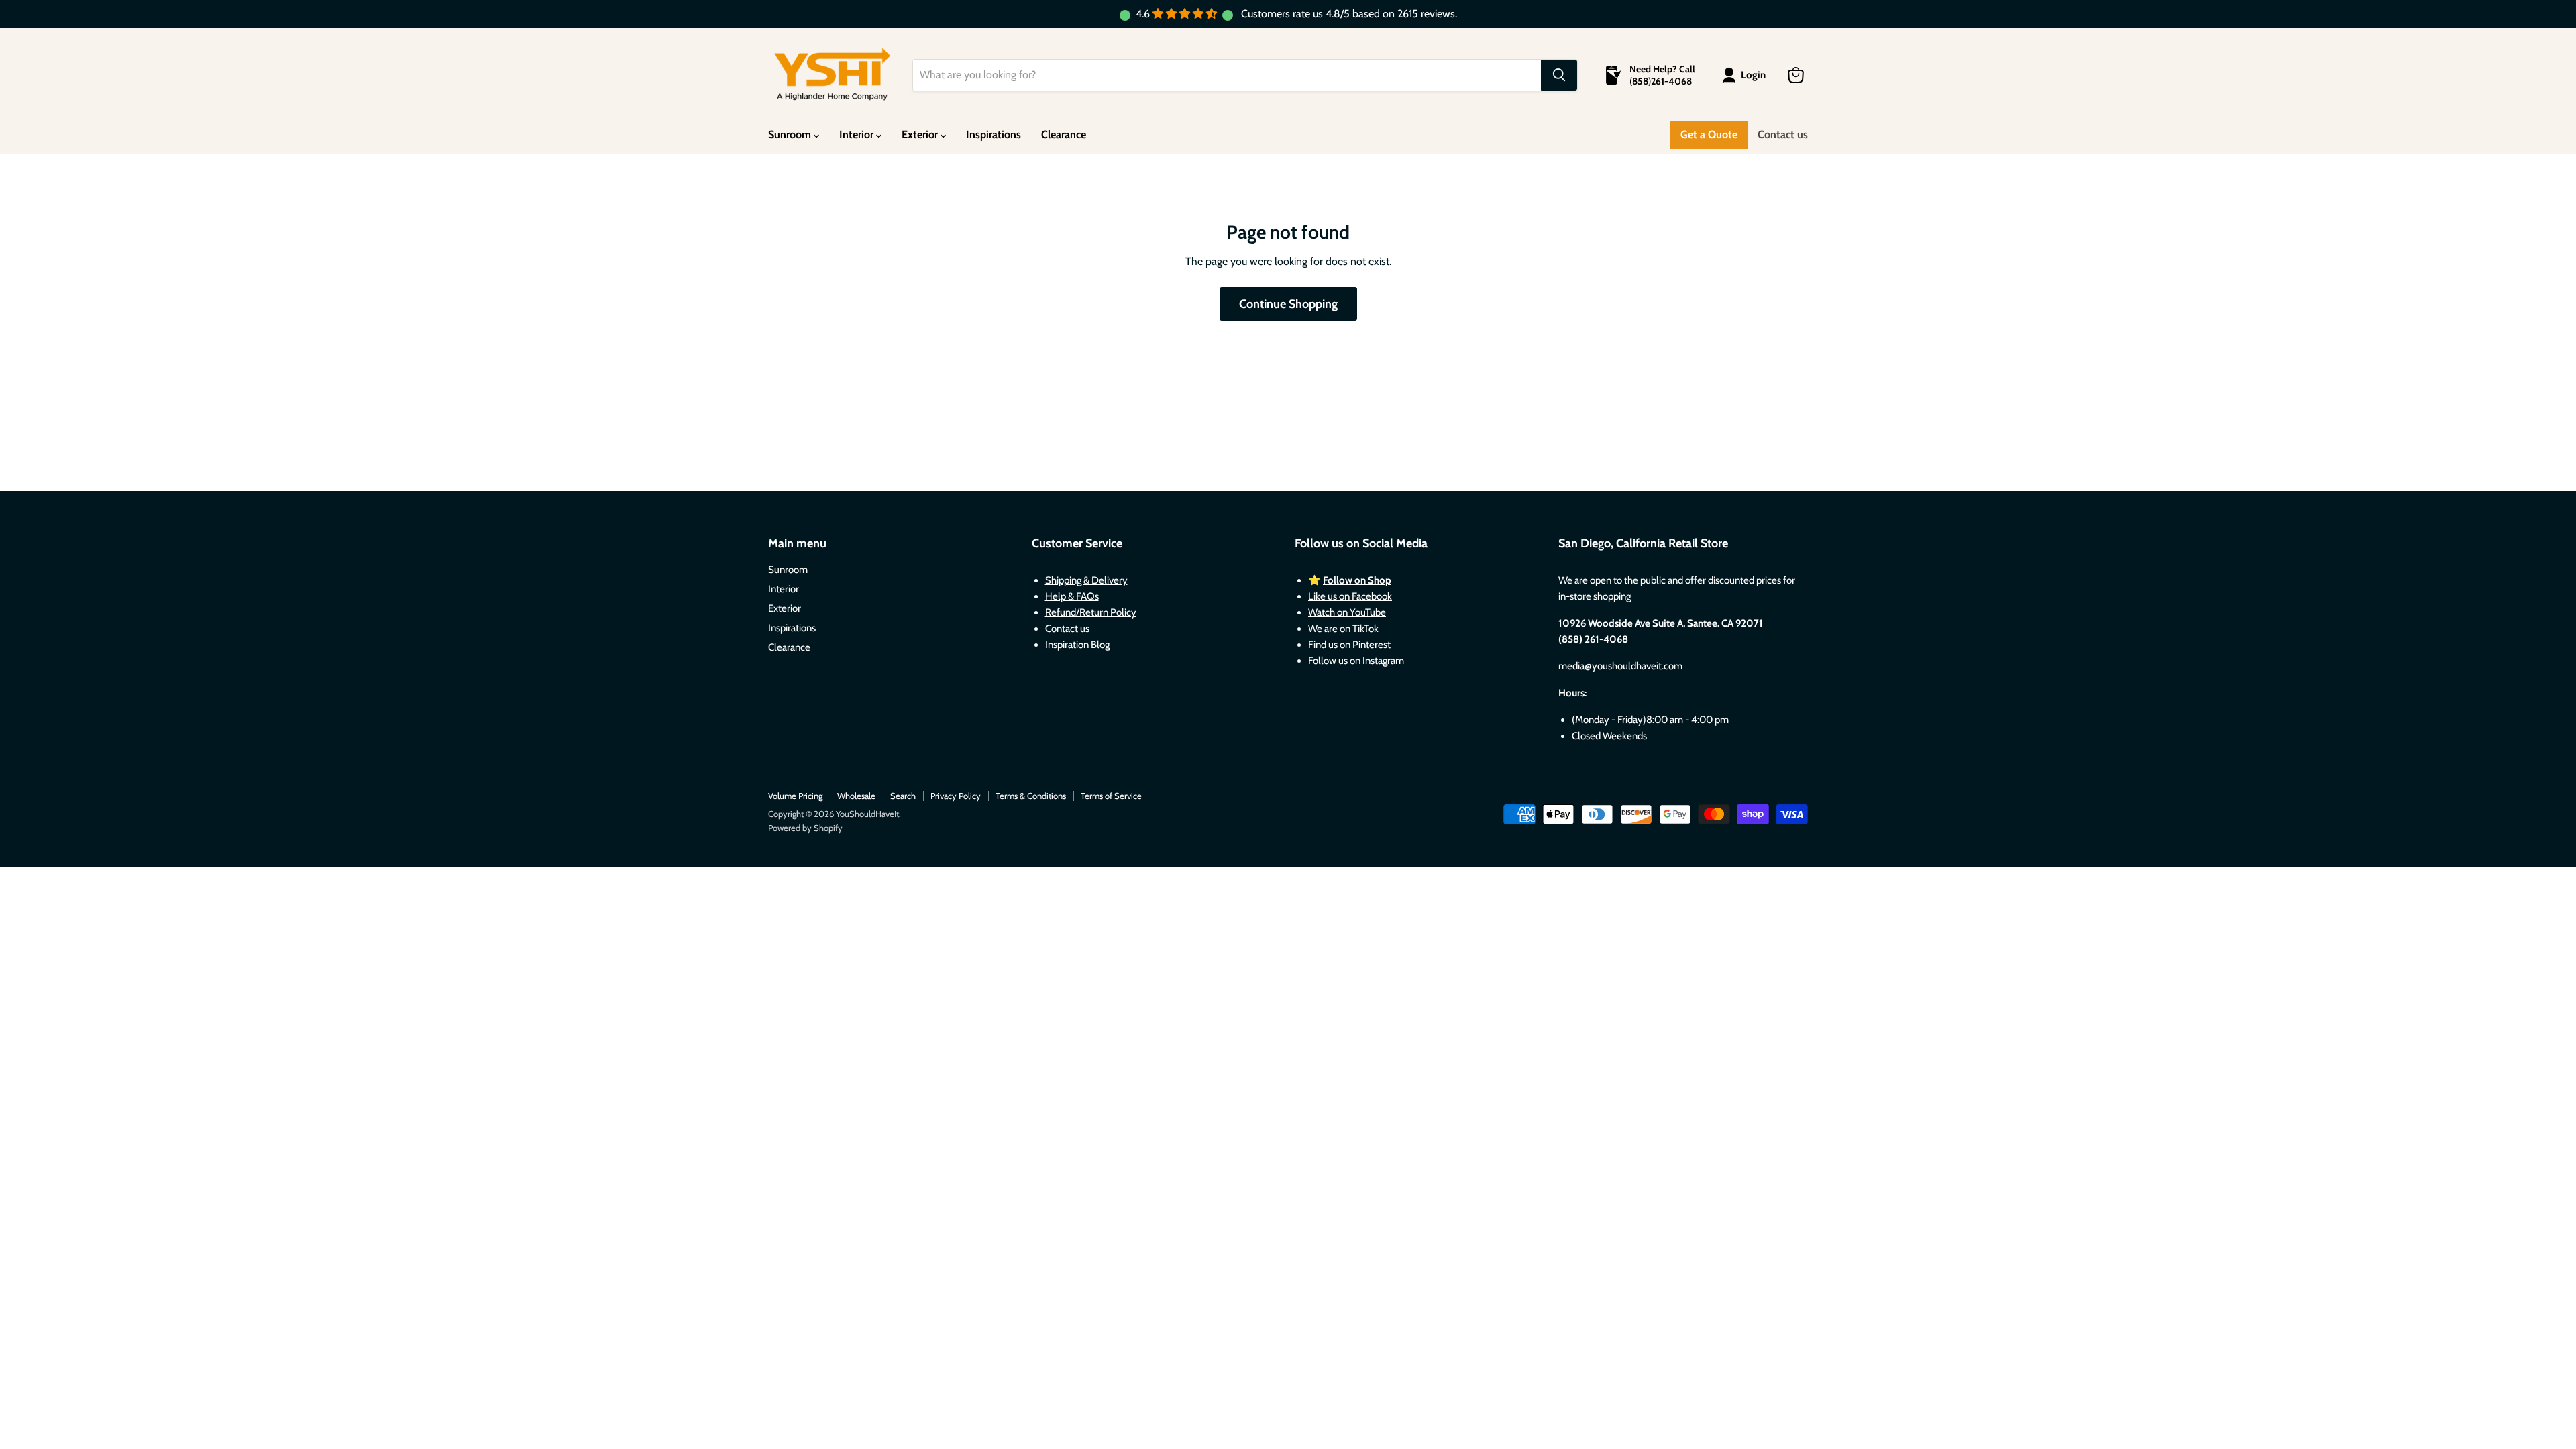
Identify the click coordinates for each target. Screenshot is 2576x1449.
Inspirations (994, 135)
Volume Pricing (795, 796)
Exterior (921, 135)
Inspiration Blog (1077, 645)
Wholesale (856, 796)
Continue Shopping (1288, 304)
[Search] (1559, 75)
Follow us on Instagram (1356, 661)
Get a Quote (1709, 135)
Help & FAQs (1072, 596)
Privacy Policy (956, 796)
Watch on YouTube (1347, 612)
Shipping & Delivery (1086, 580)
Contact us (1783, 135)
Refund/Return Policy (1091, 612)
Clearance (1064, 135)
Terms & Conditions (1031, 796)
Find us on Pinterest (1349, 645)
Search (903, 796)
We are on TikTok (1343, 629)
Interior (858, 135)
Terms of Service (1111, 796)
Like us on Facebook (1350, 596)
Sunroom (791, 135)
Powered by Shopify (805, 828)
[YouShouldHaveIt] (832, 75)
